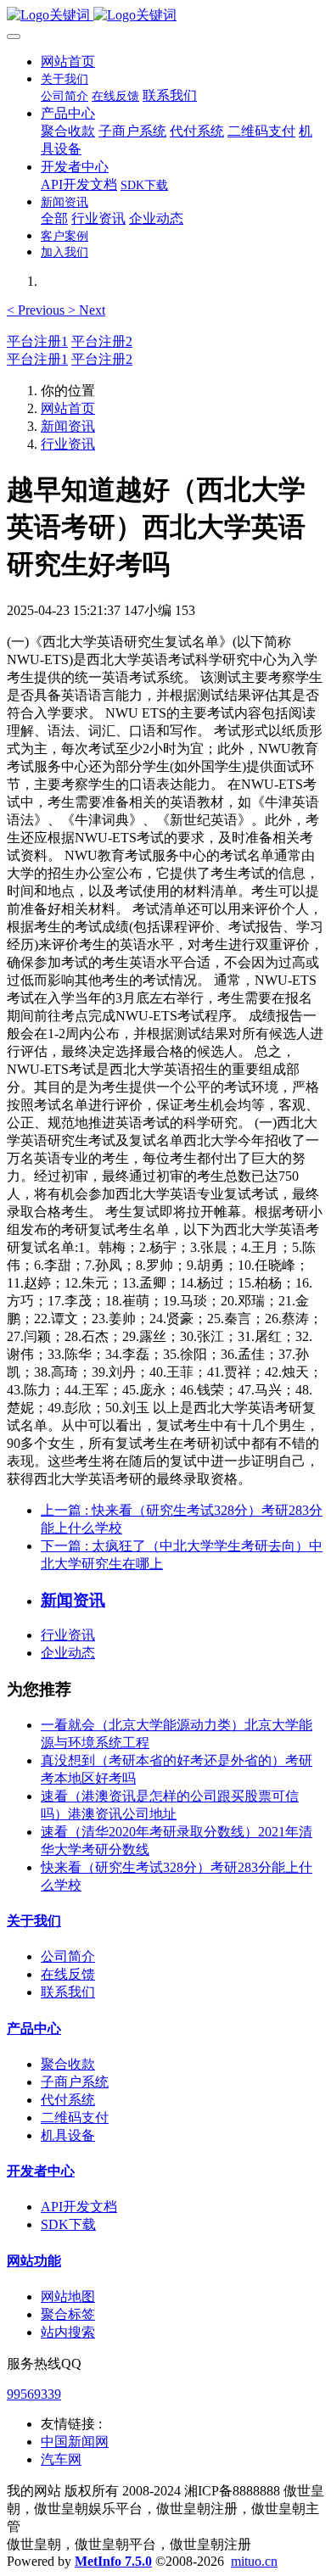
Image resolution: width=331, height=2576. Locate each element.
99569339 (34, 2394)
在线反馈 (68, 1974)
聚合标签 (68, 2314)
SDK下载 (68, 2224)
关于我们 (34, 1921)
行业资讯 (68, 444)
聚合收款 (68, 2064)
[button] (37, 310)
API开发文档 (79, 2207)
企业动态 (68, 1653)
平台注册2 (102, 341)
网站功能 (34, 2261)
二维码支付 (75, 2118)
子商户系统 (75, 2082)
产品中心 (34, 2028)
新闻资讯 (68, 426)
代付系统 (68, 2100)
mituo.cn (254, 2561)
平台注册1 (37, 341)
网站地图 (68, 2297)
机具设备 (68, 2135)
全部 (54, 218)
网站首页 (68, 61)
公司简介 (68, 1956)
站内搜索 (68, 2332)
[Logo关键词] (165, 16)
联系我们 (68, 1992)
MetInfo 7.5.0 (113, 2561)
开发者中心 (41, 2171)
